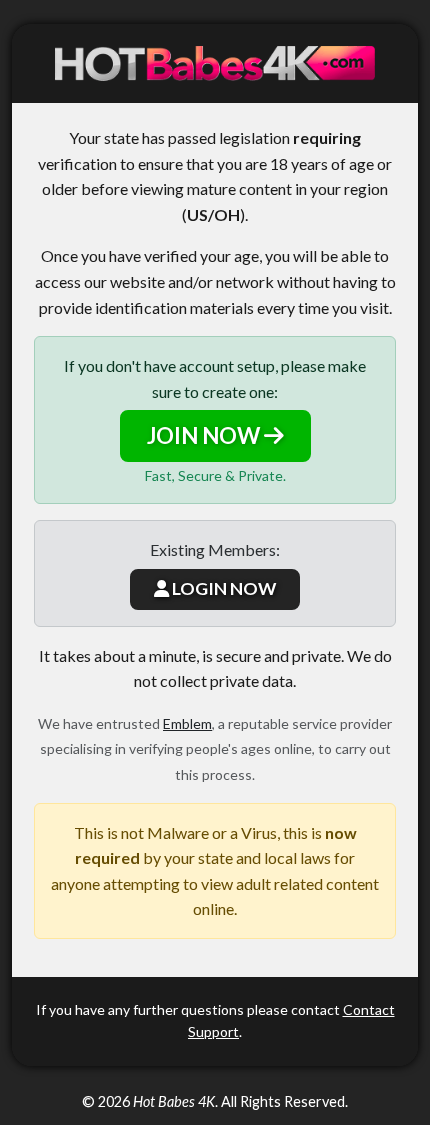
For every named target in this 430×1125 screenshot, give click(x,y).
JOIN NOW (205, 435)
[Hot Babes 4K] (215, 63)
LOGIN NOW (222, 588)
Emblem (187, 723)
